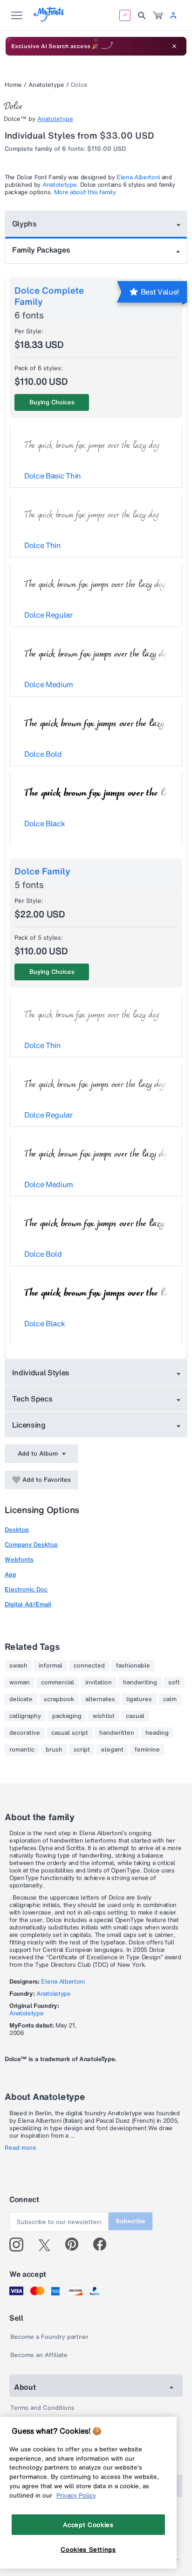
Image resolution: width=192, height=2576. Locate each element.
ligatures (139, 1699)
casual (135, 1716)
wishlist (104, 1716)
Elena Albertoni (138, 177)
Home (13, 85)
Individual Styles (41, 1372)
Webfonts (19, 1559)
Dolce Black (45, 823)
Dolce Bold (43, 754)
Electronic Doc (26, 1589)
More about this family (85, 192)
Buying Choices (52, 402)
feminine (147, 1750)
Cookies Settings (88, 2549)
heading (157, 1733)
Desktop (17, 1530)
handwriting (140, 1682)
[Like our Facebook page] (104, 2245)
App (10, 1574)
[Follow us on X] (48, 2245)
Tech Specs (32, 1399)
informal (51, 1666)
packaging (67, 1716)
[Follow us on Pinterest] (76, 2245)
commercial (58, 1682)
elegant (112, 1750)
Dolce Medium (49, 684)
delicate (21, 1699)
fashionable (133, 1666)
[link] (158, 15)
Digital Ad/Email (28, 1604)
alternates (100, 1699)
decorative (25, 1733)
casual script (70, 1733)
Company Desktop (31, 1545)
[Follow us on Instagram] (20, 2245)
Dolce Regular (48, 615)
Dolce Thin (43, 545)
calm (170, 1699)
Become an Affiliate (39, 2355)
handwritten (117, 1733)
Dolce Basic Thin (53, 476)
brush (54, 1750)
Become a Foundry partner (49, 2337)
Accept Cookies (88, 2525)
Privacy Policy (76, 2495)
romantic (22, 1750)
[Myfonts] (49, 19)
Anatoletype (46, 85)
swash (18, 1666)
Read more (21, 2148)
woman (20, 1682)
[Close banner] (174, 46)
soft (174, 1682)
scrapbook (59, 1699)
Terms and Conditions (42, 2408)
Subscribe (130, 2221)
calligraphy (25, 1716)
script (82, 1750)
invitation (99, 1682)
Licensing (29, 1425)
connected (89, 1666)
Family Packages (41, 250)
